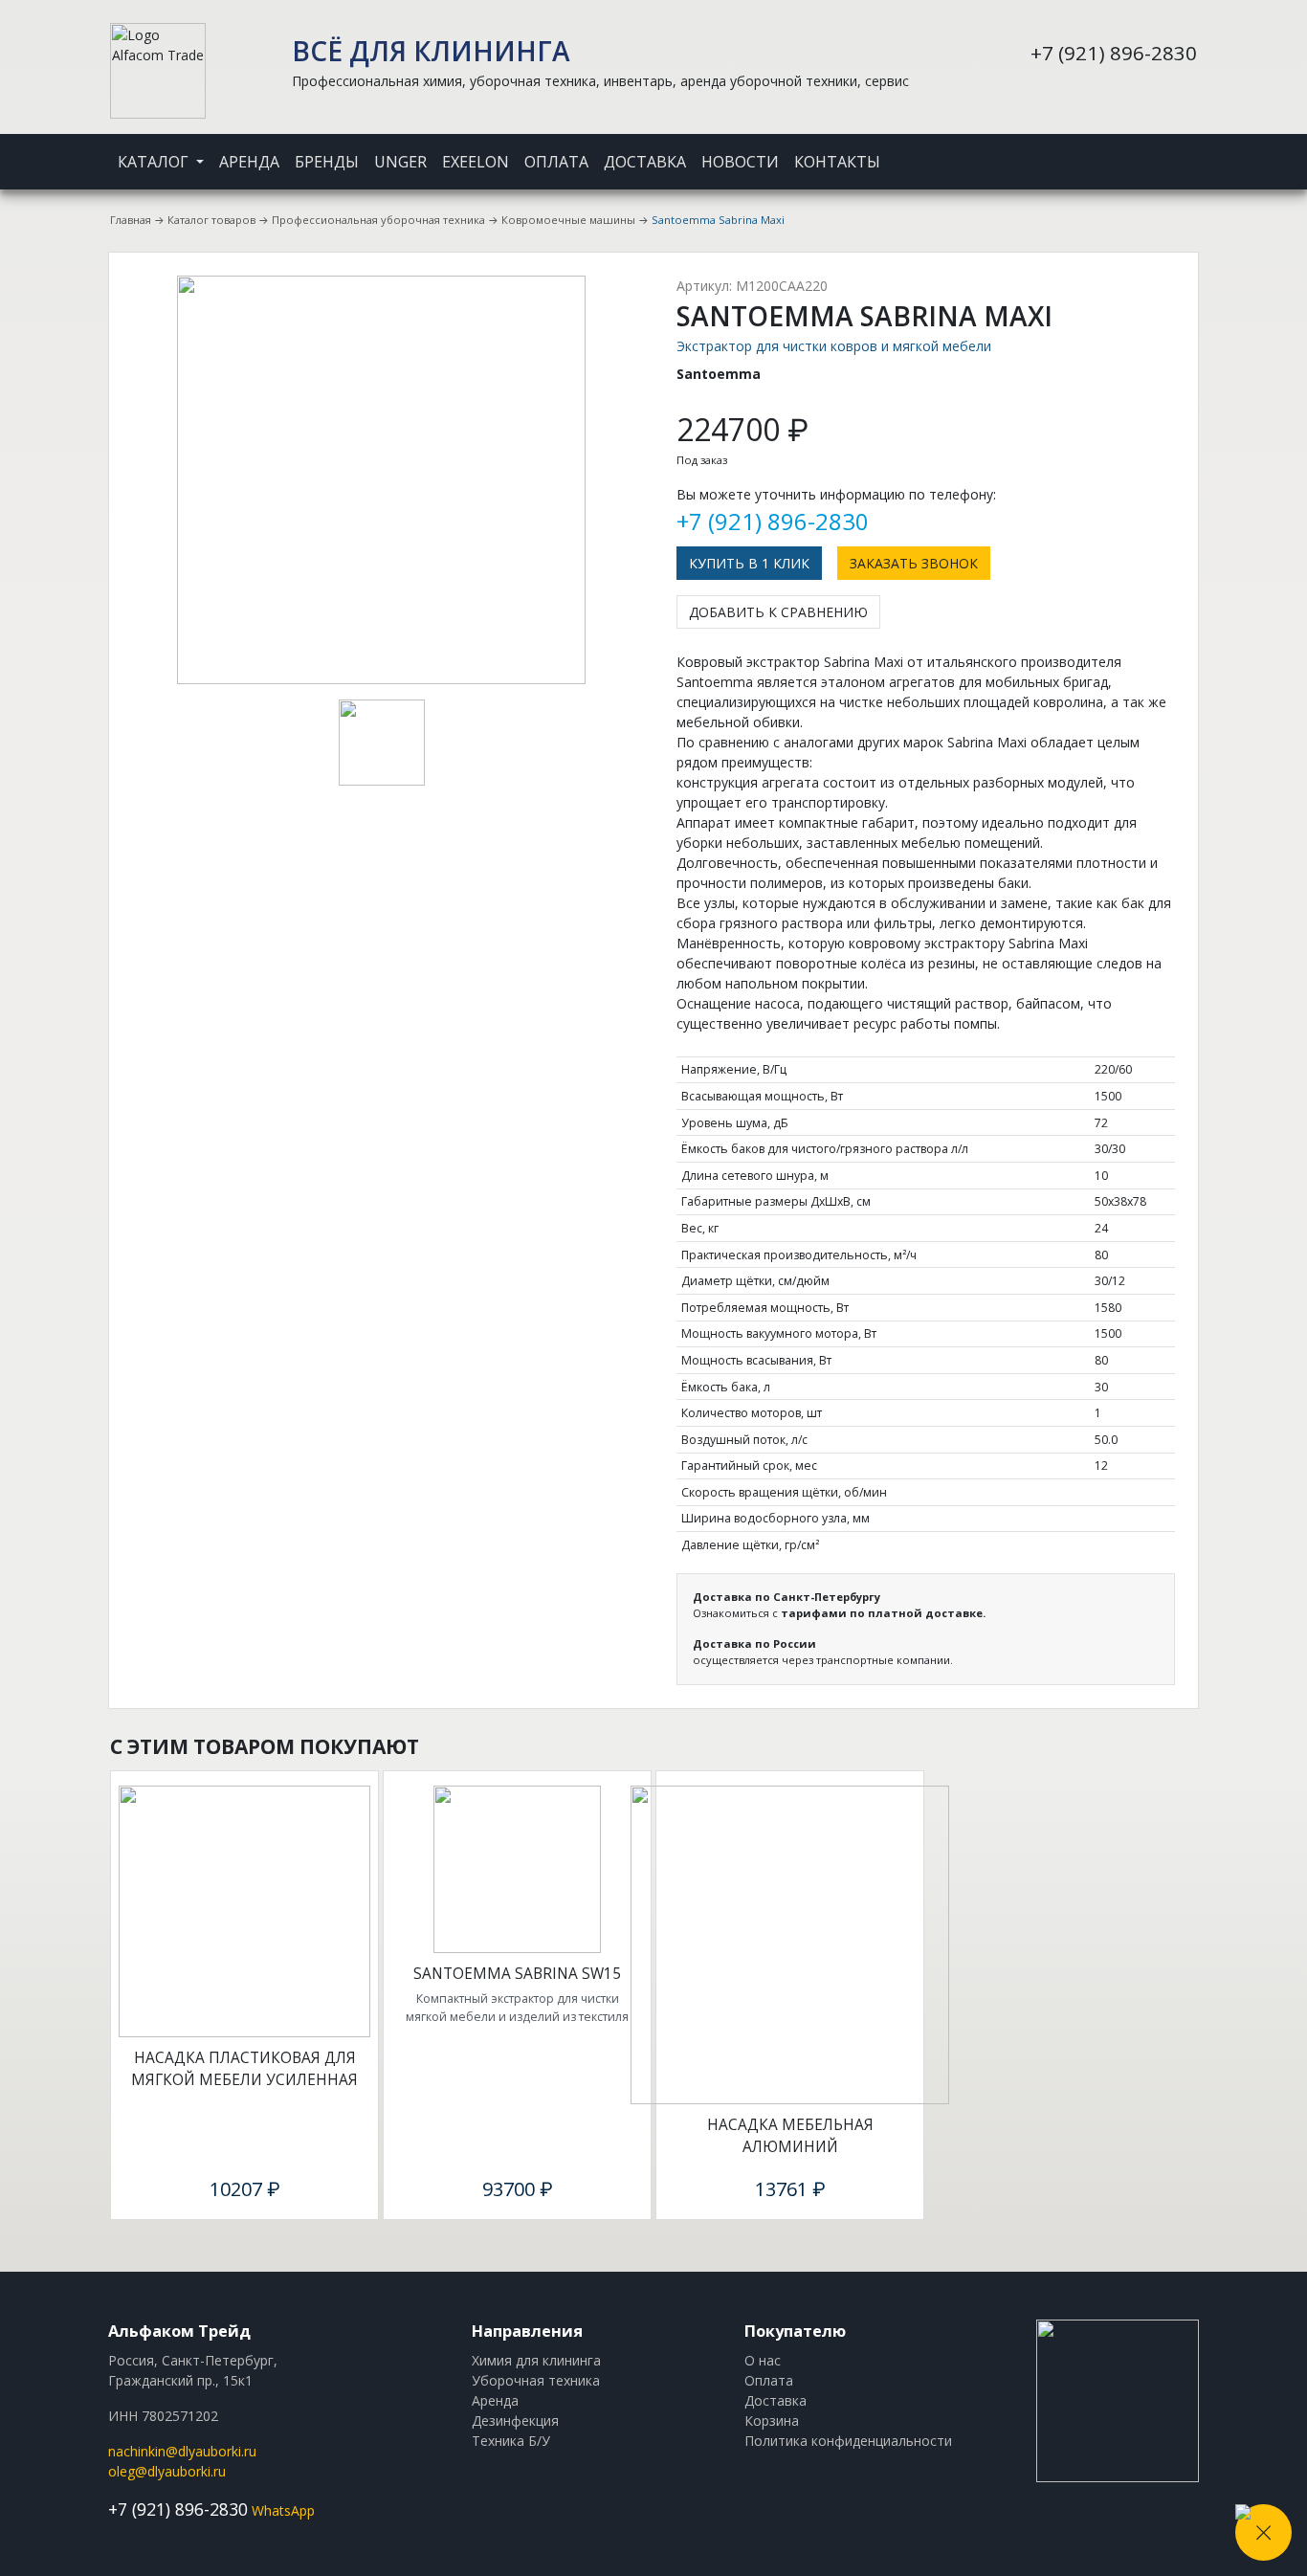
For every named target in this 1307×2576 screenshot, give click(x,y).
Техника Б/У (511, 2441)
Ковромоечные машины (568, 220)
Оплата (556, 162)
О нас (763, 2360)
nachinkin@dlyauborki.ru (182, 2451)
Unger (400, 162)
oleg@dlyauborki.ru (167, 2471)
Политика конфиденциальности (848, 2441)
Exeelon (476, 162)
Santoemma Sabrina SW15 (517, 1974)
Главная (131, 220)
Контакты (837, 162)
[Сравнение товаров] (1170, 149)
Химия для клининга (536, 2360)
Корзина (772, 2421)
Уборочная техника (536, 2380)
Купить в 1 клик (749, 563)
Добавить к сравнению (778, 612)
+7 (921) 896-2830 (1114, 53)
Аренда (249, 162)
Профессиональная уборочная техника (378, 220)
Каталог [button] (155, 162)
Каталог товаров (211, 220)
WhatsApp (283, 2510)
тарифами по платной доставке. (883, 1613)
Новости (740, 162)
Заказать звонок (914, 563)
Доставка (645, 162)
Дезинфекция (515, 2421)
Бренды (327, 162)
